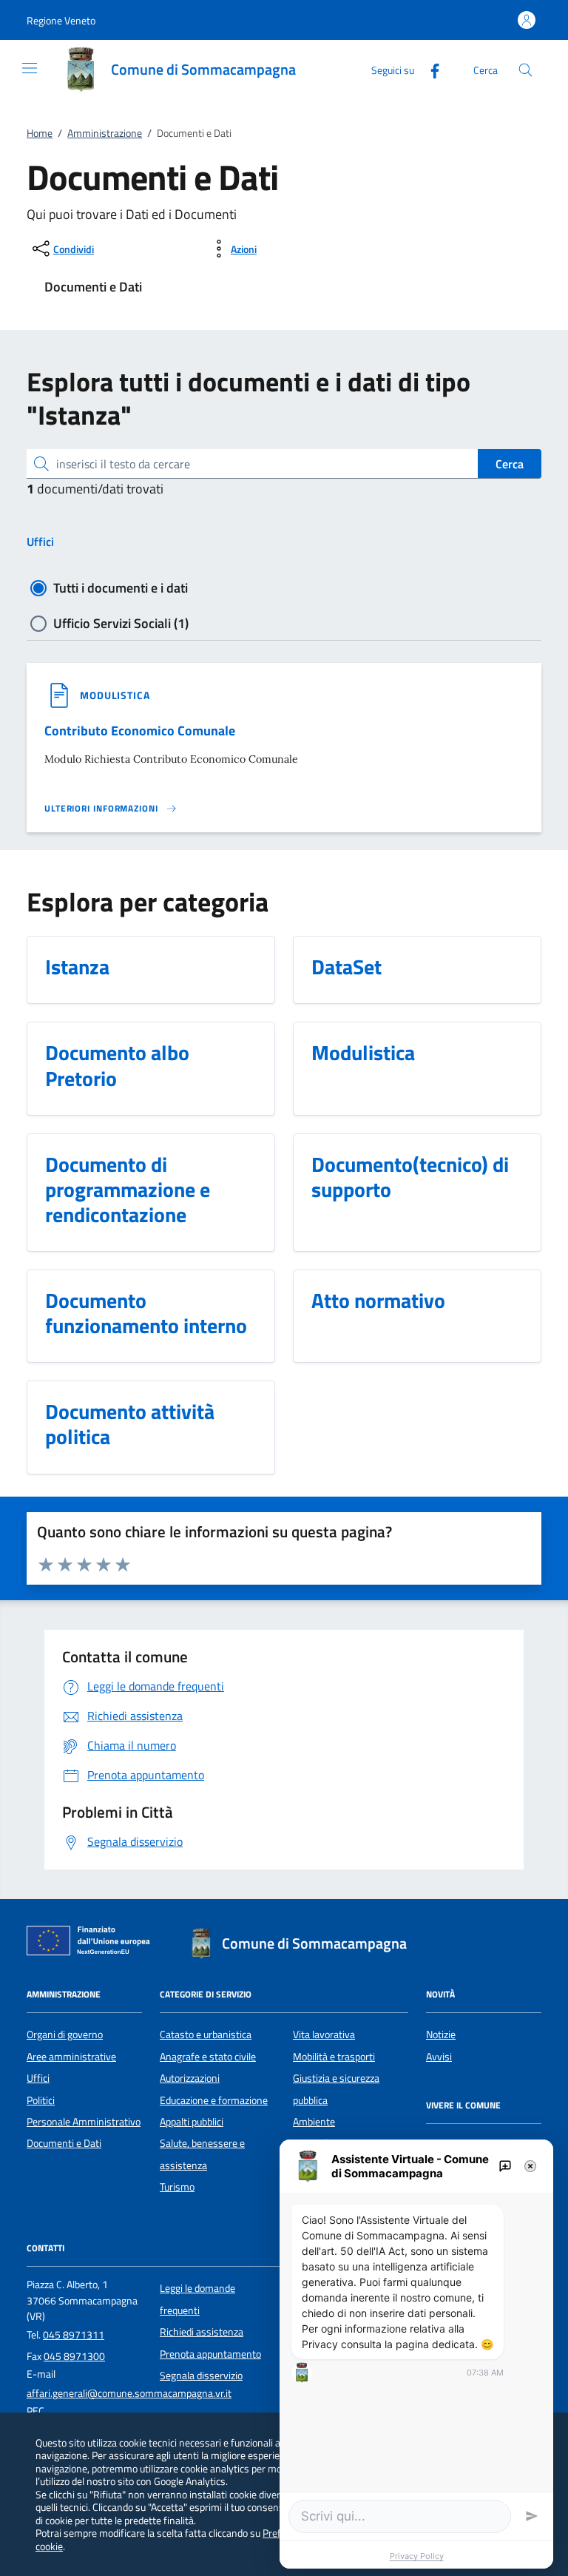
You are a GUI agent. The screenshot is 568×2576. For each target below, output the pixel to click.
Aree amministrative (71, 2057)
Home (40, 133)
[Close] (530, 2166)
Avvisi (439, 2057)
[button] (61, 20)
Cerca (510, 464)
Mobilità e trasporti (334, 2057)
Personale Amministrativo (84, 2122)
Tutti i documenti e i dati (121, 588)
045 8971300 (74, 2356)
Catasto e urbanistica (206, 2034)
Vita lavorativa (324, 2034)
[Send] (532, 2516)
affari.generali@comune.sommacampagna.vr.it (129, 2393)
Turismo (177, 2187)
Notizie (441, 2034)
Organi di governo (65, 2034)
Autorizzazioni (190, 2078)
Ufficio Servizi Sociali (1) (121, 623)
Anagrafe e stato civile (208, 2057)
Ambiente (314, 2122)
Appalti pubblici (192, 2122)
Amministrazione (105, 133)
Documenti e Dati (64, 2143)
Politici (41, 2100)
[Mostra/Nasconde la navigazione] (30, 68)
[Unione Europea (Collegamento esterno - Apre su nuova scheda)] (92, 1943)
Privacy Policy (417, 2556)
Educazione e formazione (214, 2100)
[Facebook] (429, 69)
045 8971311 (74, 2335)
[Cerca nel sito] (525, 70)
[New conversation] (505, 2166)
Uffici (40, 542)
